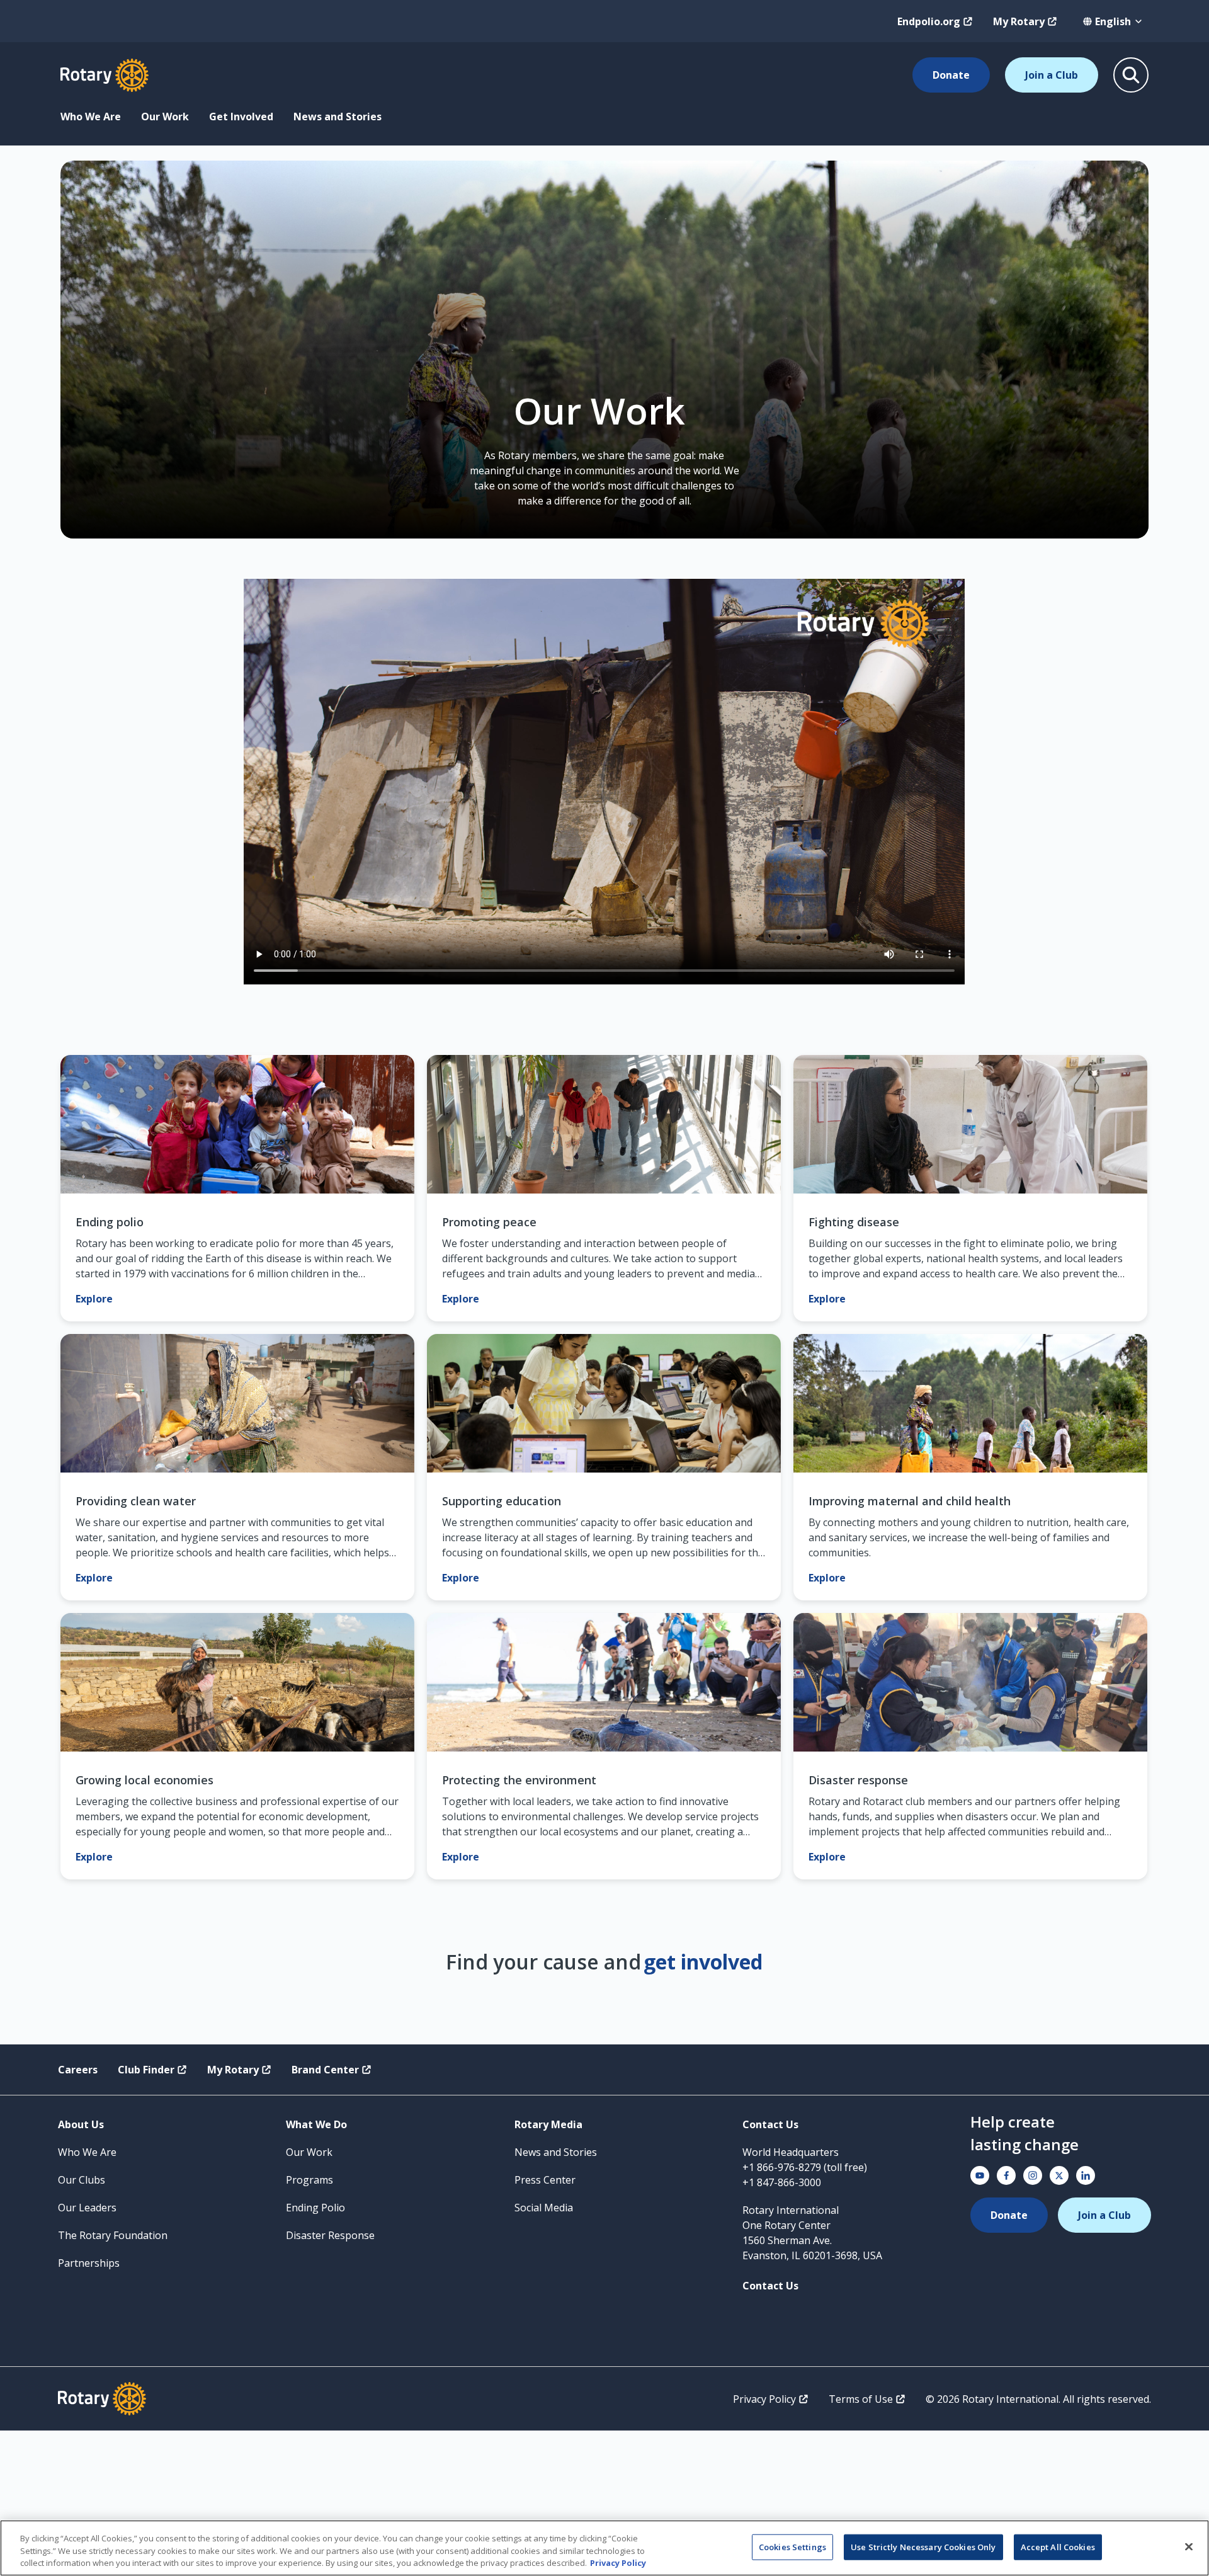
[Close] (1189, 2546)
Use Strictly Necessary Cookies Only (923, 2546)
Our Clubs (82, 2180)
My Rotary (1019, 21)
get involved (703, 1962)
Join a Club (1052, 75)
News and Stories (338, 117)
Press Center (545, 2180)
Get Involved (241, 117)
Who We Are (91, 117)
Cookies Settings (792, 2546)
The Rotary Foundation (113, 2235)
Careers (78, 2070)
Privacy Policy (764, 2399)
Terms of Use (861, 2399)
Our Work (165, 117)
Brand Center (325, 2070)
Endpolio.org (929, 21)
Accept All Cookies (1058, 2546)
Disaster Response (330, 2235)
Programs (309, 2180)
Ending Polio (315, 2208)
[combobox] (1113, 21)
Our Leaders (87, 2208)
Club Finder (146, 2070)
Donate (951, 75)
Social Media (544, 2208)
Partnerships (89, 2263)
